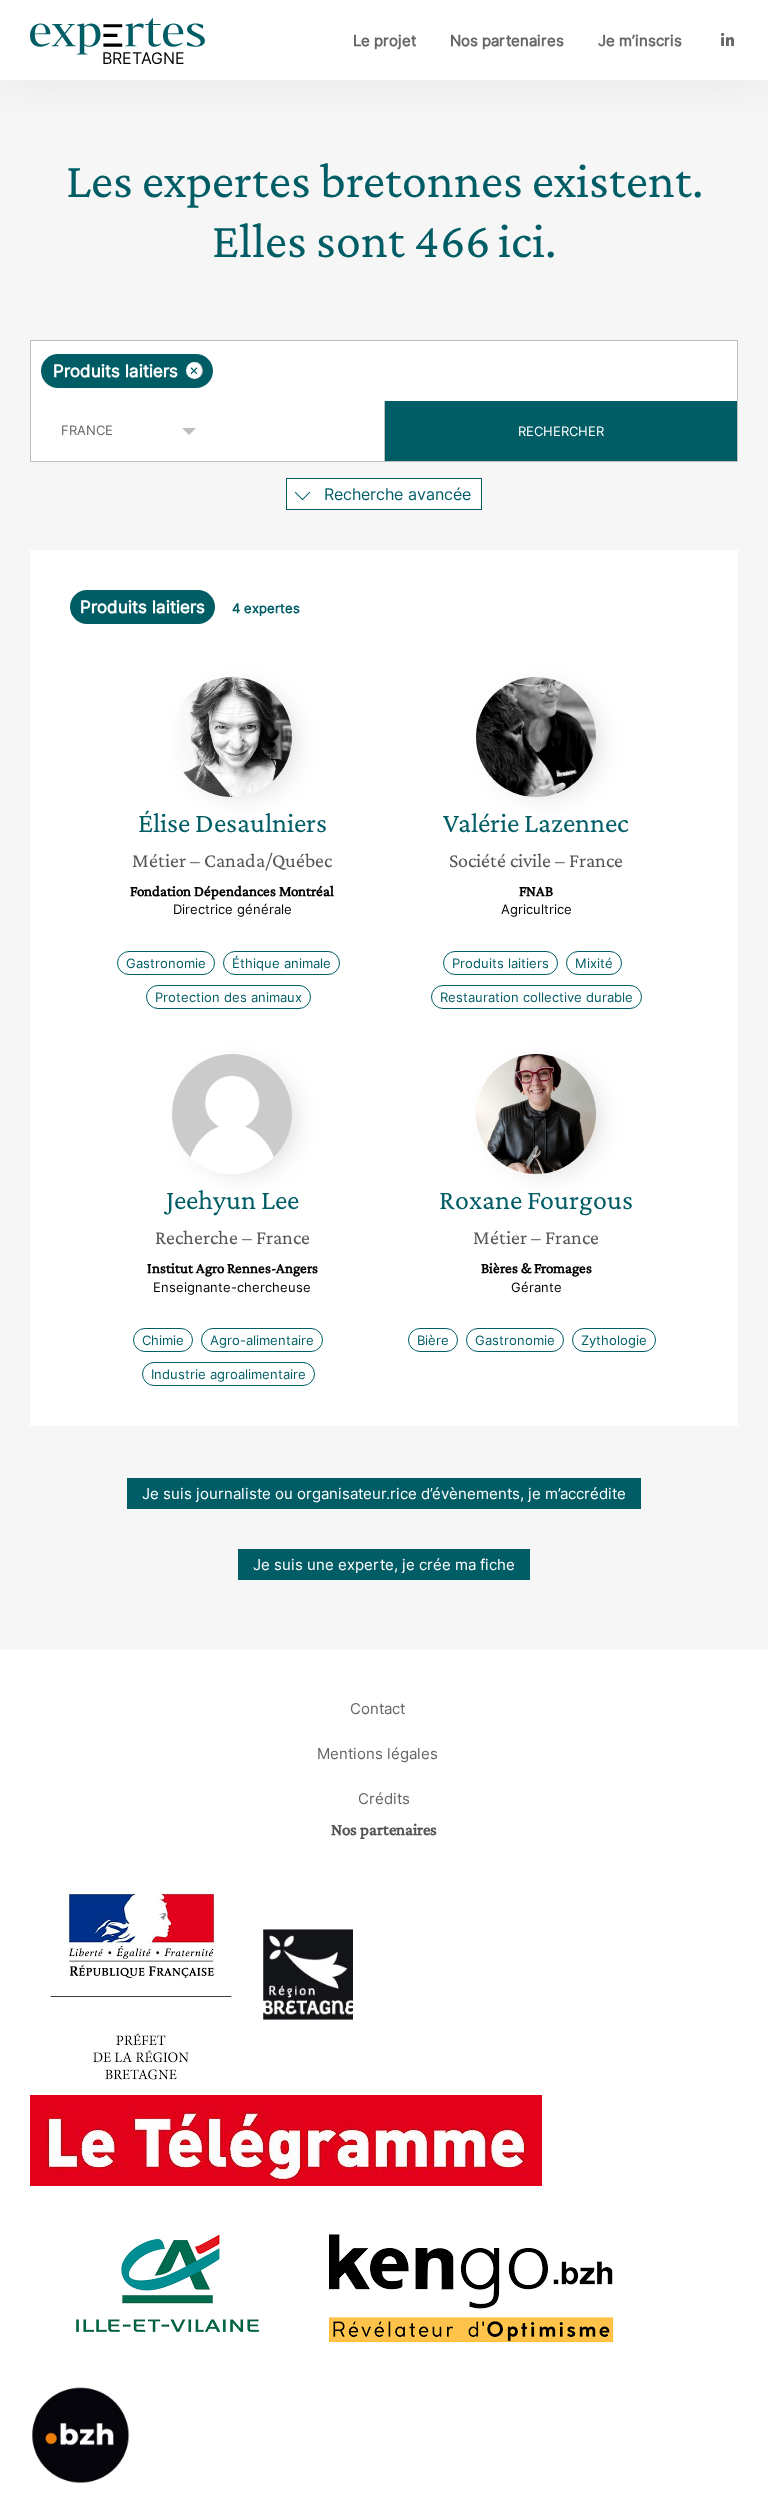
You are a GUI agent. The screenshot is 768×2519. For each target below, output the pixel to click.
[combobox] (384, 371)
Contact (377, 1707)
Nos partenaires (507, 40)
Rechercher (561, 431)
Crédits (384, 1797)
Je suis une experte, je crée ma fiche (384, 1564)
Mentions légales (377, 1752)
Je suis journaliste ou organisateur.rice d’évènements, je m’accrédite (384, 1493)
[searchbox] (375, 371)
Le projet (384, 40)
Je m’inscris (640, 40)
